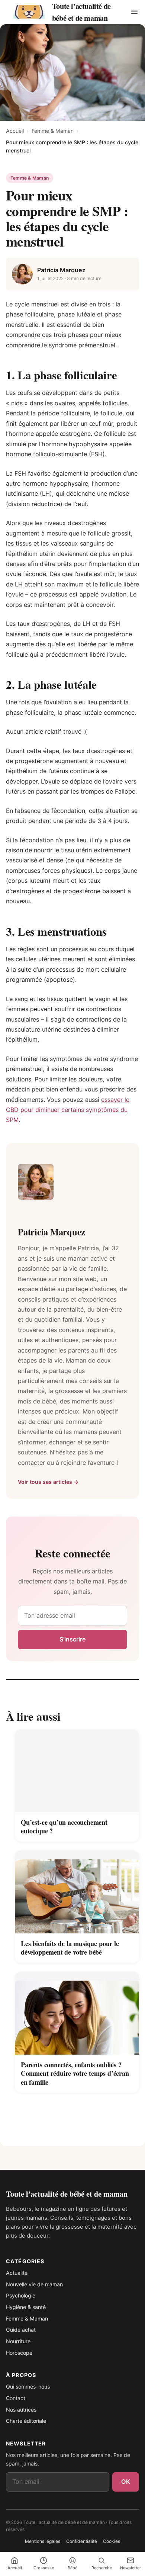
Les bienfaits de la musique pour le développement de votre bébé (70, 1948)
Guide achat (21, 2330)
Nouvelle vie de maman (34, 2284)
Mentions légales (43, 2541)
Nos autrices (21, 2410)
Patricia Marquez (61, 270)
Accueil (15, 131)
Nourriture (18, 2341)
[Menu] (134, 12)
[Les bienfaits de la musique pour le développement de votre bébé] (77, 1892)
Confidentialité (82, 2541)
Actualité (17, 2273)
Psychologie (21, 2295)
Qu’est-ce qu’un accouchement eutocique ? (64, 1827)
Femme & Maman (53, 131)
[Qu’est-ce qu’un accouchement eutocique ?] (77, 1771)
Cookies (112, 2541)
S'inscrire (73, 1639)
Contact (16, 2398)
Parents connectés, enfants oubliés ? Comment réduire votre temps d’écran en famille (75, 2073)
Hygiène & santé (26, 2307)
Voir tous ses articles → (48, 1482)
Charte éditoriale (26, 2421)
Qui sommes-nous (28, 2387)
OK (126, 2482)
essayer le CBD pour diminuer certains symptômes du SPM (68, 1110)
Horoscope (19, 2353)
